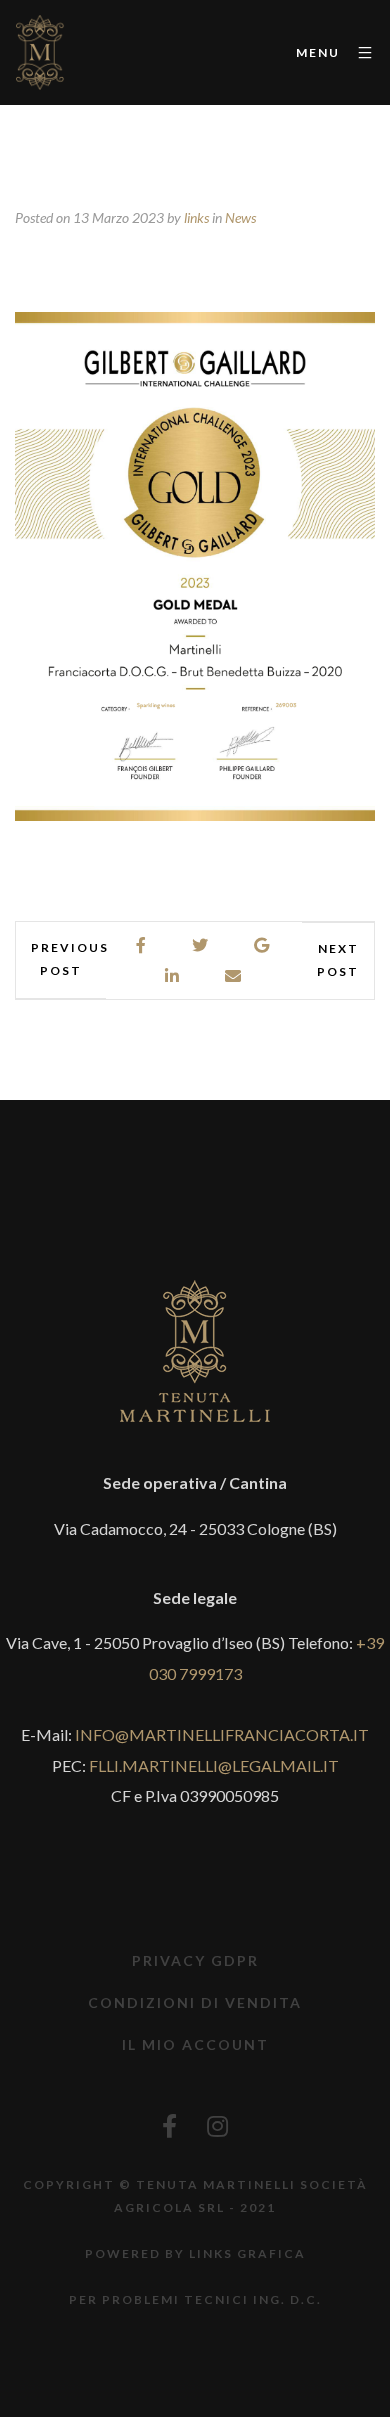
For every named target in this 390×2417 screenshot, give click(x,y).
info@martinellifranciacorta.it (222, 1734)
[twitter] (201, 945)
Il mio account (195, 2044)
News (240, 217)
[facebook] (142, 945)
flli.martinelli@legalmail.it (214, 1765)
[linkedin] (173, 976)
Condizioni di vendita (195, 2002)
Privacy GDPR (195, 1960)
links (196, 217)
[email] (234, 976)
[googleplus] (262, 945)
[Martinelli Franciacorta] (40, 52)
